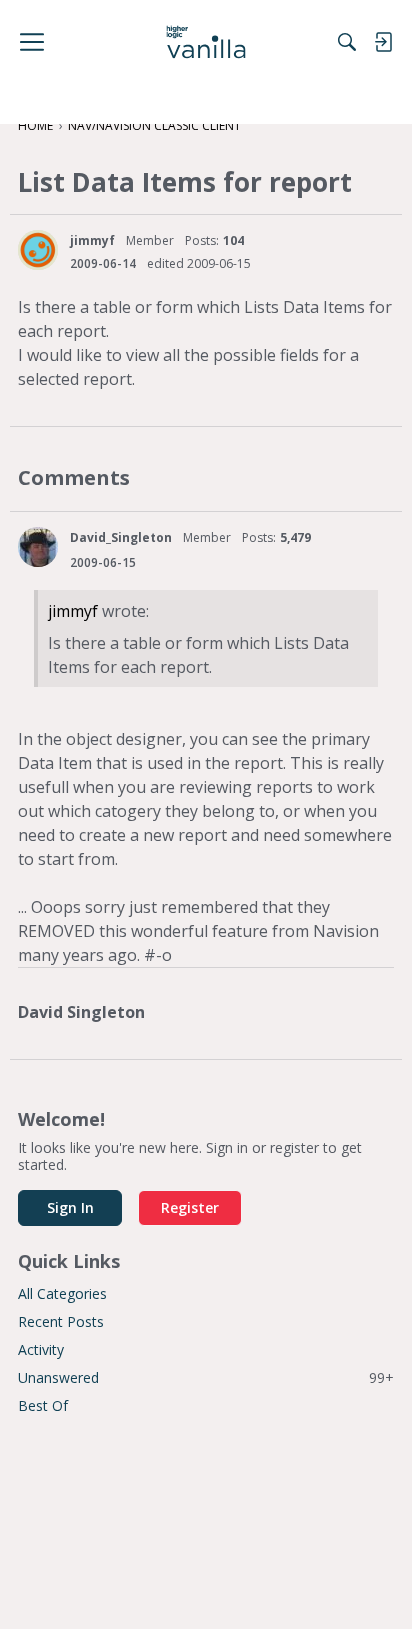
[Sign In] (383, 42)
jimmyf (92, 240)
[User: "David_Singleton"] (38, 547)
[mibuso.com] (206, 42)
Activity (41, 1349)
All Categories (62, 1293)
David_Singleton (121, 537)
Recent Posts (61, 1321)
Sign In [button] (70, 1207)
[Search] (347, 42)
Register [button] (190, 1207)
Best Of (43, 1405)
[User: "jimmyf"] (38, 250)
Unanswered (206, 1377)
